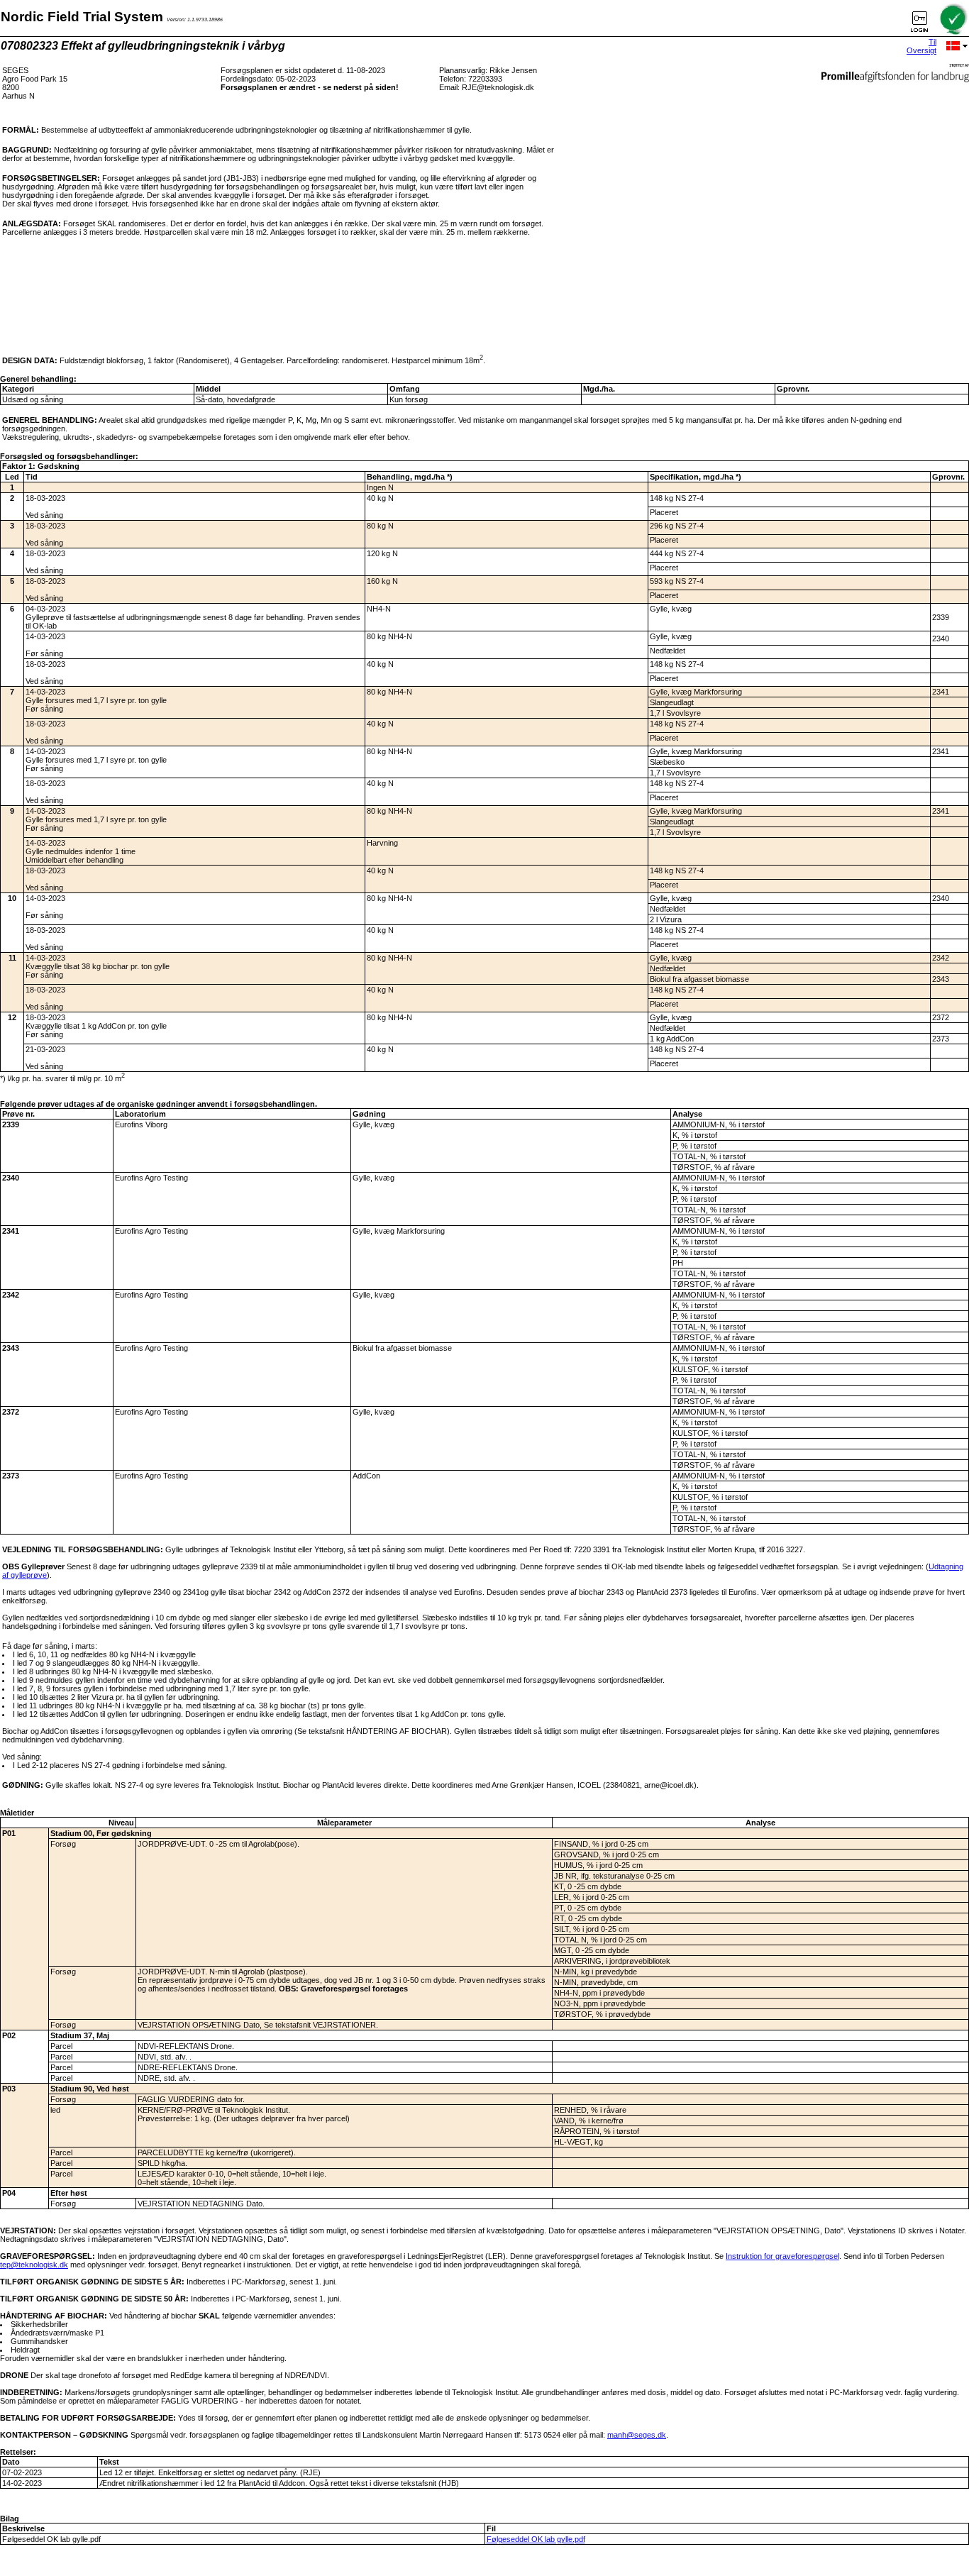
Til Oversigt (921, 46)
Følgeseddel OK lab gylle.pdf (536, 2539)
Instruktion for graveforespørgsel (782, 2256)
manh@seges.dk (637, 2435)
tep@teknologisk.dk (34, 2265)
